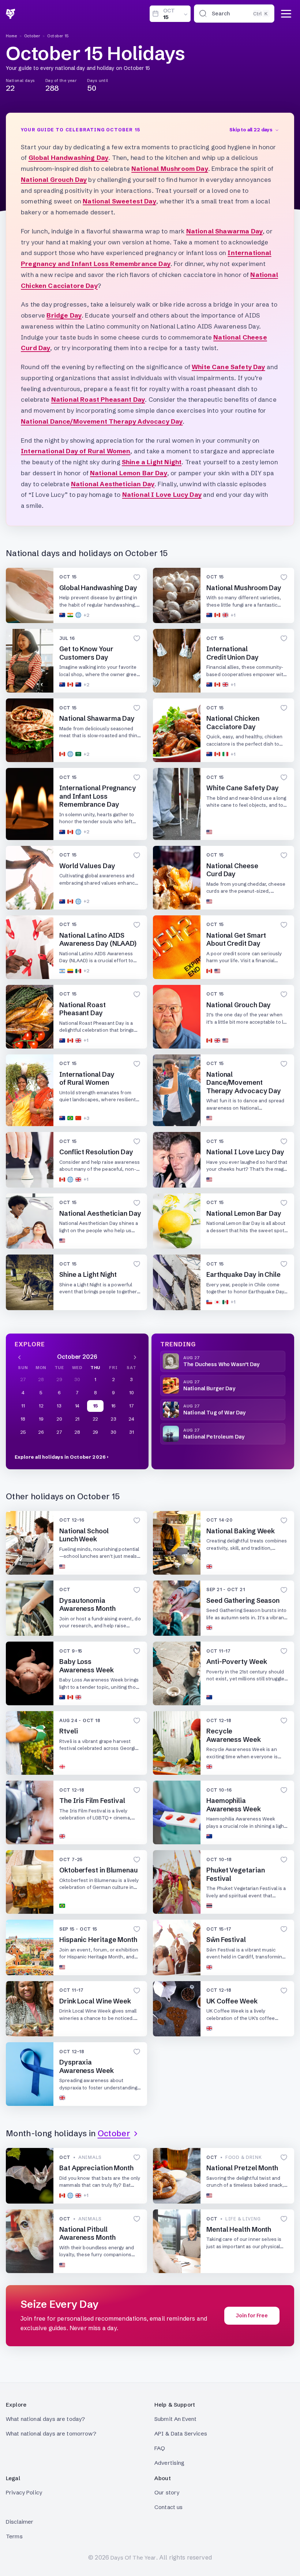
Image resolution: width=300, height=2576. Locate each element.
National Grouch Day (54, 179)
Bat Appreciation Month (96, 2168)
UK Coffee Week (232, 2001)
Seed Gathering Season (243, 1600)
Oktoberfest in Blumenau (99, 1870)
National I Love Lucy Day (162, 494)
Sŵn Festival (226, 1940)
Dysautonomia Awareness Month (87, 1605)
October (32, 36)
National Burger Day (209, 1388)
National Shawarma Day (225, 231)
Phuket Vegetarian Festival (235, 1874)
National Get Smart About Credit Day (236, 940)
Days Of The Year (133, 2558)
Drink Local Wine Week (95, 2001)
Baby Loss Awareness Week (87, 1666)
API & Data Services (181, 2433)
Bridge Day (64, 315)
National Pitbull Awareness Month (87, 2234)
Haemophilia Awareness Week (234, 1805)
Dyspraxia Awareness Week (87, 2066)
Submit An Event (175, 2419)
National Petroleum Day (214, 1437)
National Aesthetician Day (113, 484)
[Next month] (135, 1357)
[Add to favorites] (137, 577)
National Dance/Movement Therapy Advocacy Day (102, 421)
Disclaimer (20, 2522)
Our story (167, 2492)
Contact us (169, 2507)
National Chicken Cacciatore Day (233, 723)
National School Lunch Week (84, 1535)
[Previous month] (19, 1357)
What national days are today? (45, 2419)
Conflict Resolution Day (96, 1152)
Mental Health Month (239, 2229)
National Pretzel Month (242, 2168)
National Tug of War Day (214, 1413)
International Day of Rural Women (76, 451)
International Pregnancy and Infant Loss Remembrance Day (98, 796)
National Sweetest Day (119, 201)
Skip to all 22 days (251, 130)
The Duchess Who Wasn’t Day (222, 1364)
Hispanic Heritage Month (98, 1940)
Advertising (170, 2463)
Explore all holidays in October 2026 (60, 1457)
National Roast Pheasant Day (98, 399)
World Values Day (87, 866)
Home (12, 36)
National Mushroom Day (170, 168)
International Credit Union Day (232, 653)
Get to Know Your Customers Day (86, 653)
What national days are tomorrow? (51, 2433)
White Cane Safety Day (228, 367)
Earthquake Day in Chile (243, 1274)
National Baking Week (241, 1531)
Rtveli (68, 1731)
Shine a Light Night (152, 462)
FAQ (160, 2448)
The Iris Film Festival (92, 1801)
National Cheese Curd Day (232, 870)
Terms (14, 2536)
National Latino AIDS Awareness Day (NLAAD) (98, 940)
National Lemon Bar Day (129, 473)
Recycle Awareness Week (234, 1735)
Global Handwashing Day (69, 158)
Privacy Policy (24, 2492)
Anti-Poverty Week (237, 1662)
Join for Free (252, 2316)
